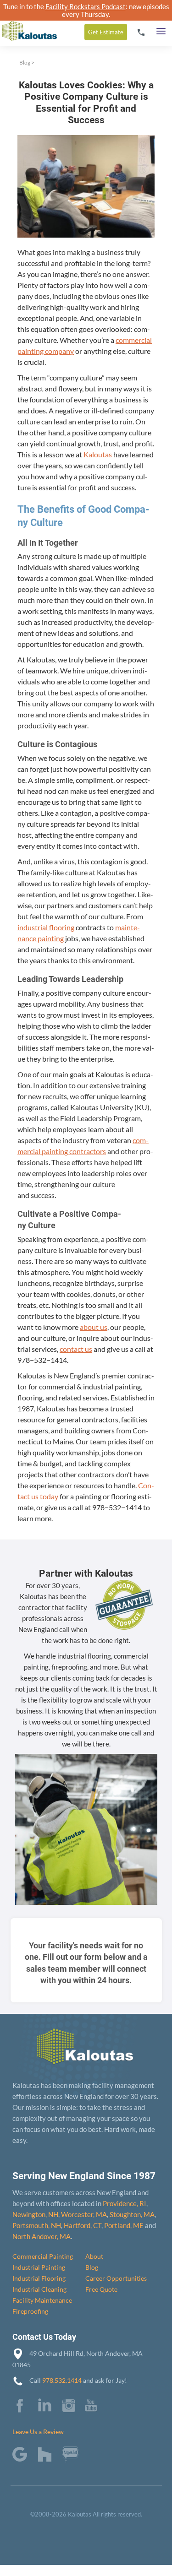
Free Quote (101, 2289)
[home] (28, 23)
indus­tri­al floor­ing (46, 927)
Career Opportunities (116, 2278)
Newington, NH (35, 2214)
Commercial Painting (43, 2256)
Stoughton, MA (132, 2214)
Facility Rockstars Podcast (86, 6)
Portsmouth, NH (37, 2225)
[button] (161, 29)
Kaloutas (98, 454)
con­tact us (76, 1349)
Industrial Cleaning (39, 2289)
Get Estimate (106, 32)
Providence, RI (125, 2203)
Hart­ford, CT (83, 2225)
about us (94, 1327)
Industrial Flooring (39, 2278)
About (94, 2256)
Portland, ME (124, 2225)
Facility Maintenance (42, 2300)
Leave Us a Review (38, 2432)
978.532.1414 (62, 2380)
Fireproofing (30, 2311)
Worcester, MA (84, 2214)
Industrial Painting (39, 2267)
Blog (25, 62)
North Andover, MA (42, 2236)
